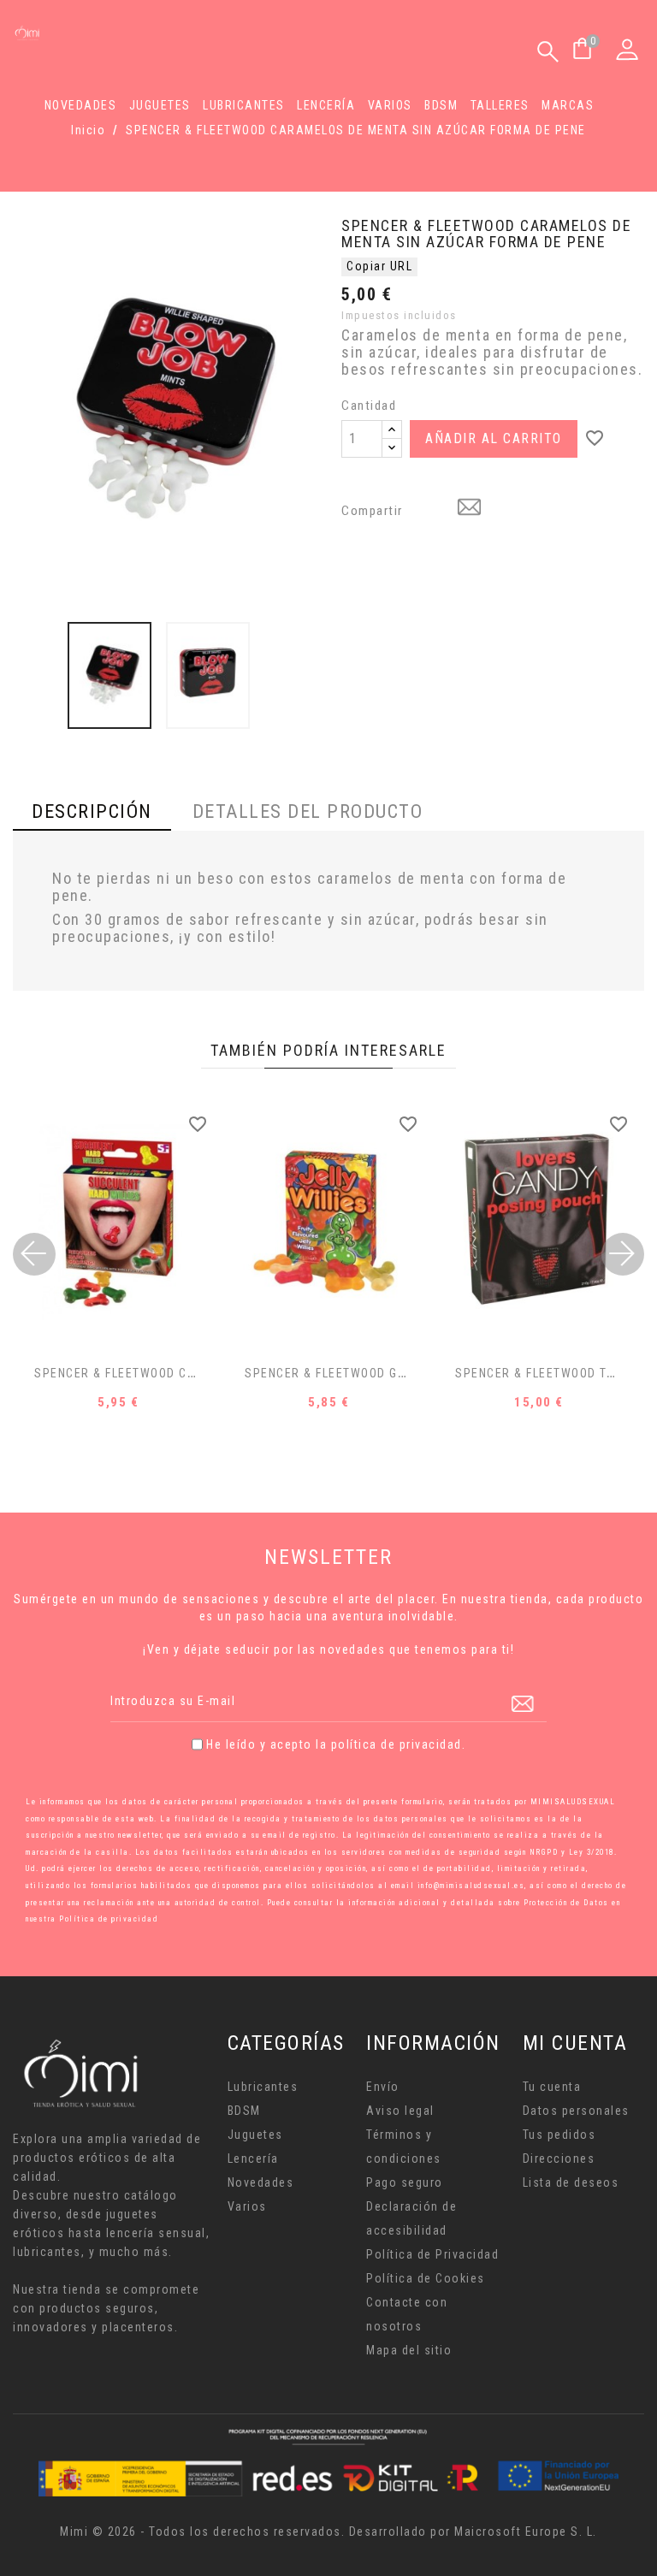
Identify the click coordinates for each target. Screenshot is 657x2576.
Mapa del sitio (409, 2350)
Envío (383, 2087)
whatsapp (427, 509)
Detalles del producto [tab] (308, 811)
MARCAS (568, 105)
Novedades (81, 105)
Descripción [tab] (92, 811)
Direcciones (559, 2159)
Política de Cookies (426, 2278)
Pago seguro (405, 2182)
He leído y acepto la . (336, 1744)
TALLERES (500, 105)
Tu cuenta (552, 2087)
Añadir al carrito (494, 438)
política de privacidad (397, 1744)
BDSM (441, 105)
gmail (471, 509)
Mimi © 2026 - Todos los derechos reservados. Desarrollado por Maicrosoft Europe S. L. (328, 2532)
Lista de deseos (571, 2182)
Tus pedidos (559, 2135)
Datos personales (576, 2111)
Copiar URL (379, 266)
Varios (390, 105)
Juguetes (160, 105)
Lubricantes (244, 105)
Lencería (326, 105)
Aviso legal (400, 2111)
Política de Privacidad (432, 2254)
